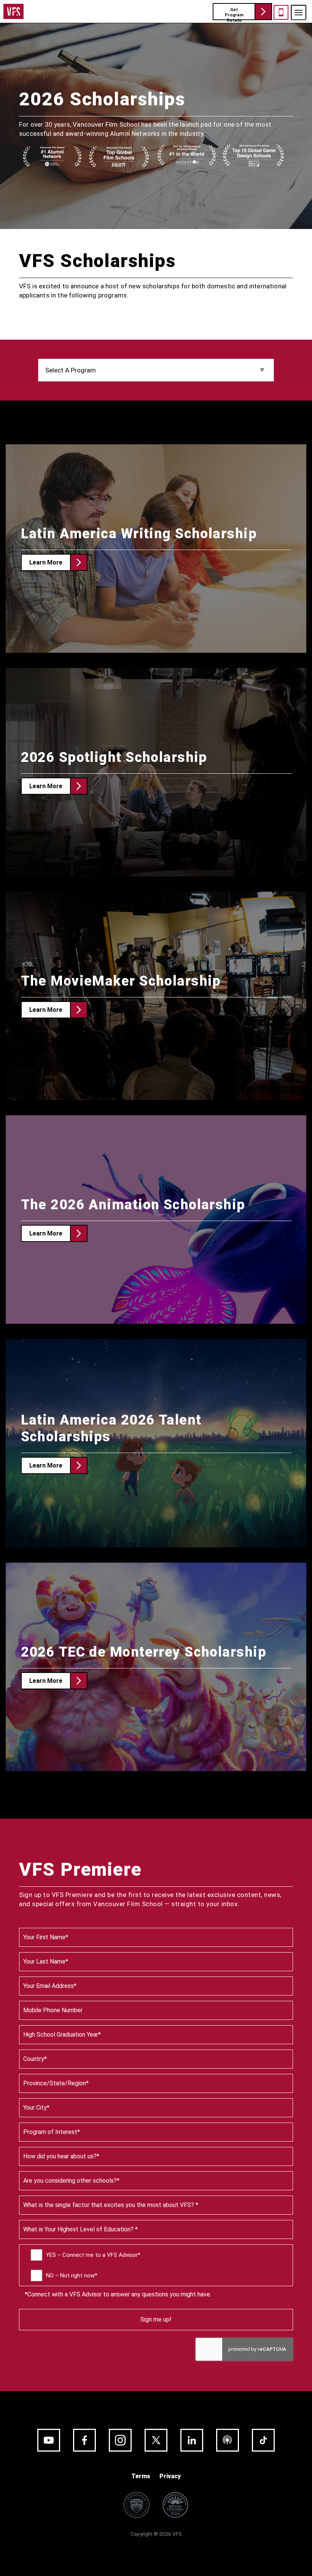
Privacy (170, 2476)
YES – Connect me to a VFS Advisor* (93, 2255)
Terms (141, 2476)
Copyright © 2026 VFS (156, 2534)
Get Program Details (234, 14)
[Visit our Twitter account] (156, 2440)
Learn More (46, 562)
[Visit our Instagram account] (120, 2440)
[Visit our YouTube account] (49, 2440)
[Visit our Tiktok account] (263, 2440)
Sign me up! (156, 2319)
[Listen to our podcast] (228, 2440)
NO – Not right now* (72, 2275)
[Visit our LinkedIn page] (192, 2440)
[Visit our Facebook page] (84, 2440)
